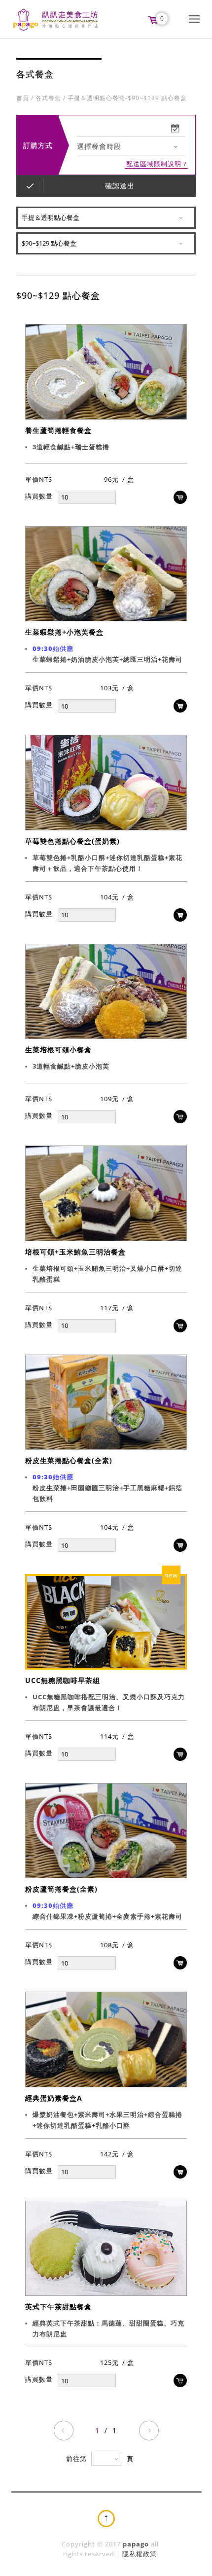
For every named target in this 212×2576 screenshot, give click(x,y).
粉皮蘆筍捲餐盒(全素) (61, 1889)
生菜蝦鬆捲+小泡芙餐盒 (64, 632)
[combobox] (131, 146)
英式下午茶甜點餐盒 (58, 2307)
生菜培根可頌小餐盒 (58, 1050)
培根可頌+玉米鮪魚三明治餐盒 (75, 1252)
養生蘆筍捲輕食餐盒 (58, 430)
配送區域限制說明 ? (157, 164)
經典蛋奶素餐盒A (54, 2098)
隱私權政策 (140, 2554)
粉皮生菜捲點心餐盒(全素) (69, 1460)
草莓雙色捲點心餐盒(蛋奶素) (72, 841)
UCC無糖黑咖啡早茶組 (63, 1680)
